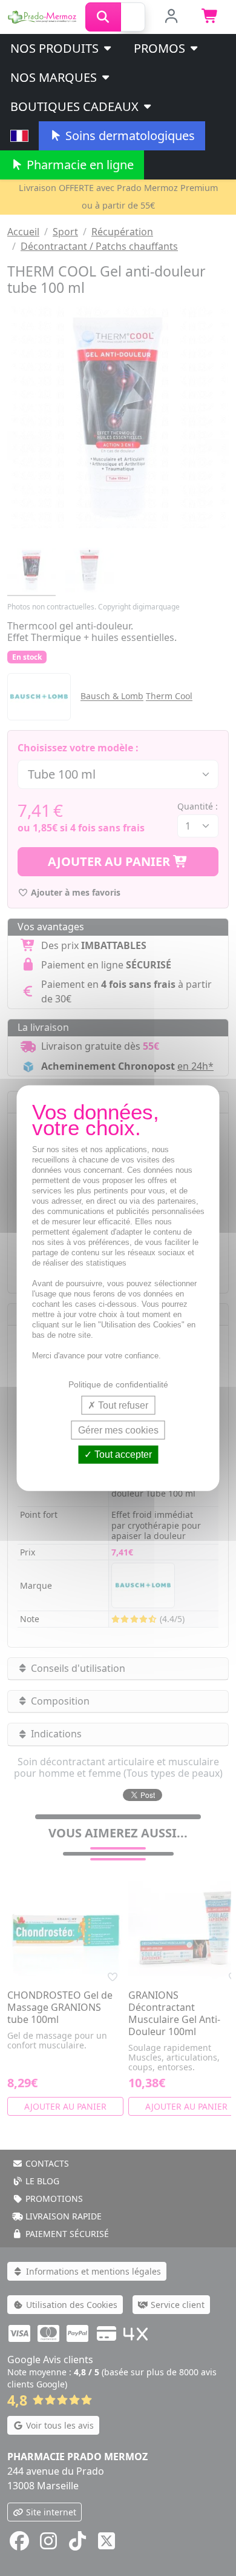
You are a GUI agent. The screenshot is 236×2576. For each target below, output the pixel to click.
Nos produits (56, 48)
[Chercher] (103, 17)
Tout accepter (122, 1454)
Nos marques (55, 77)
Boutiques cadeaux (76, 106)
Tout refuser (122, 1405)
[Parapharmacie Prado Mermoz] (43, 16)
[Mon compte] (171, 17)
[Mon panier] (210, 17)
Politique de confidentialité (118, 1384)
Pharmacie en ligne (79, 165)
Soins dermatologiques (129, 136)
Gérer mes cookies (118, 1430)
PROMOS (161, 48)
